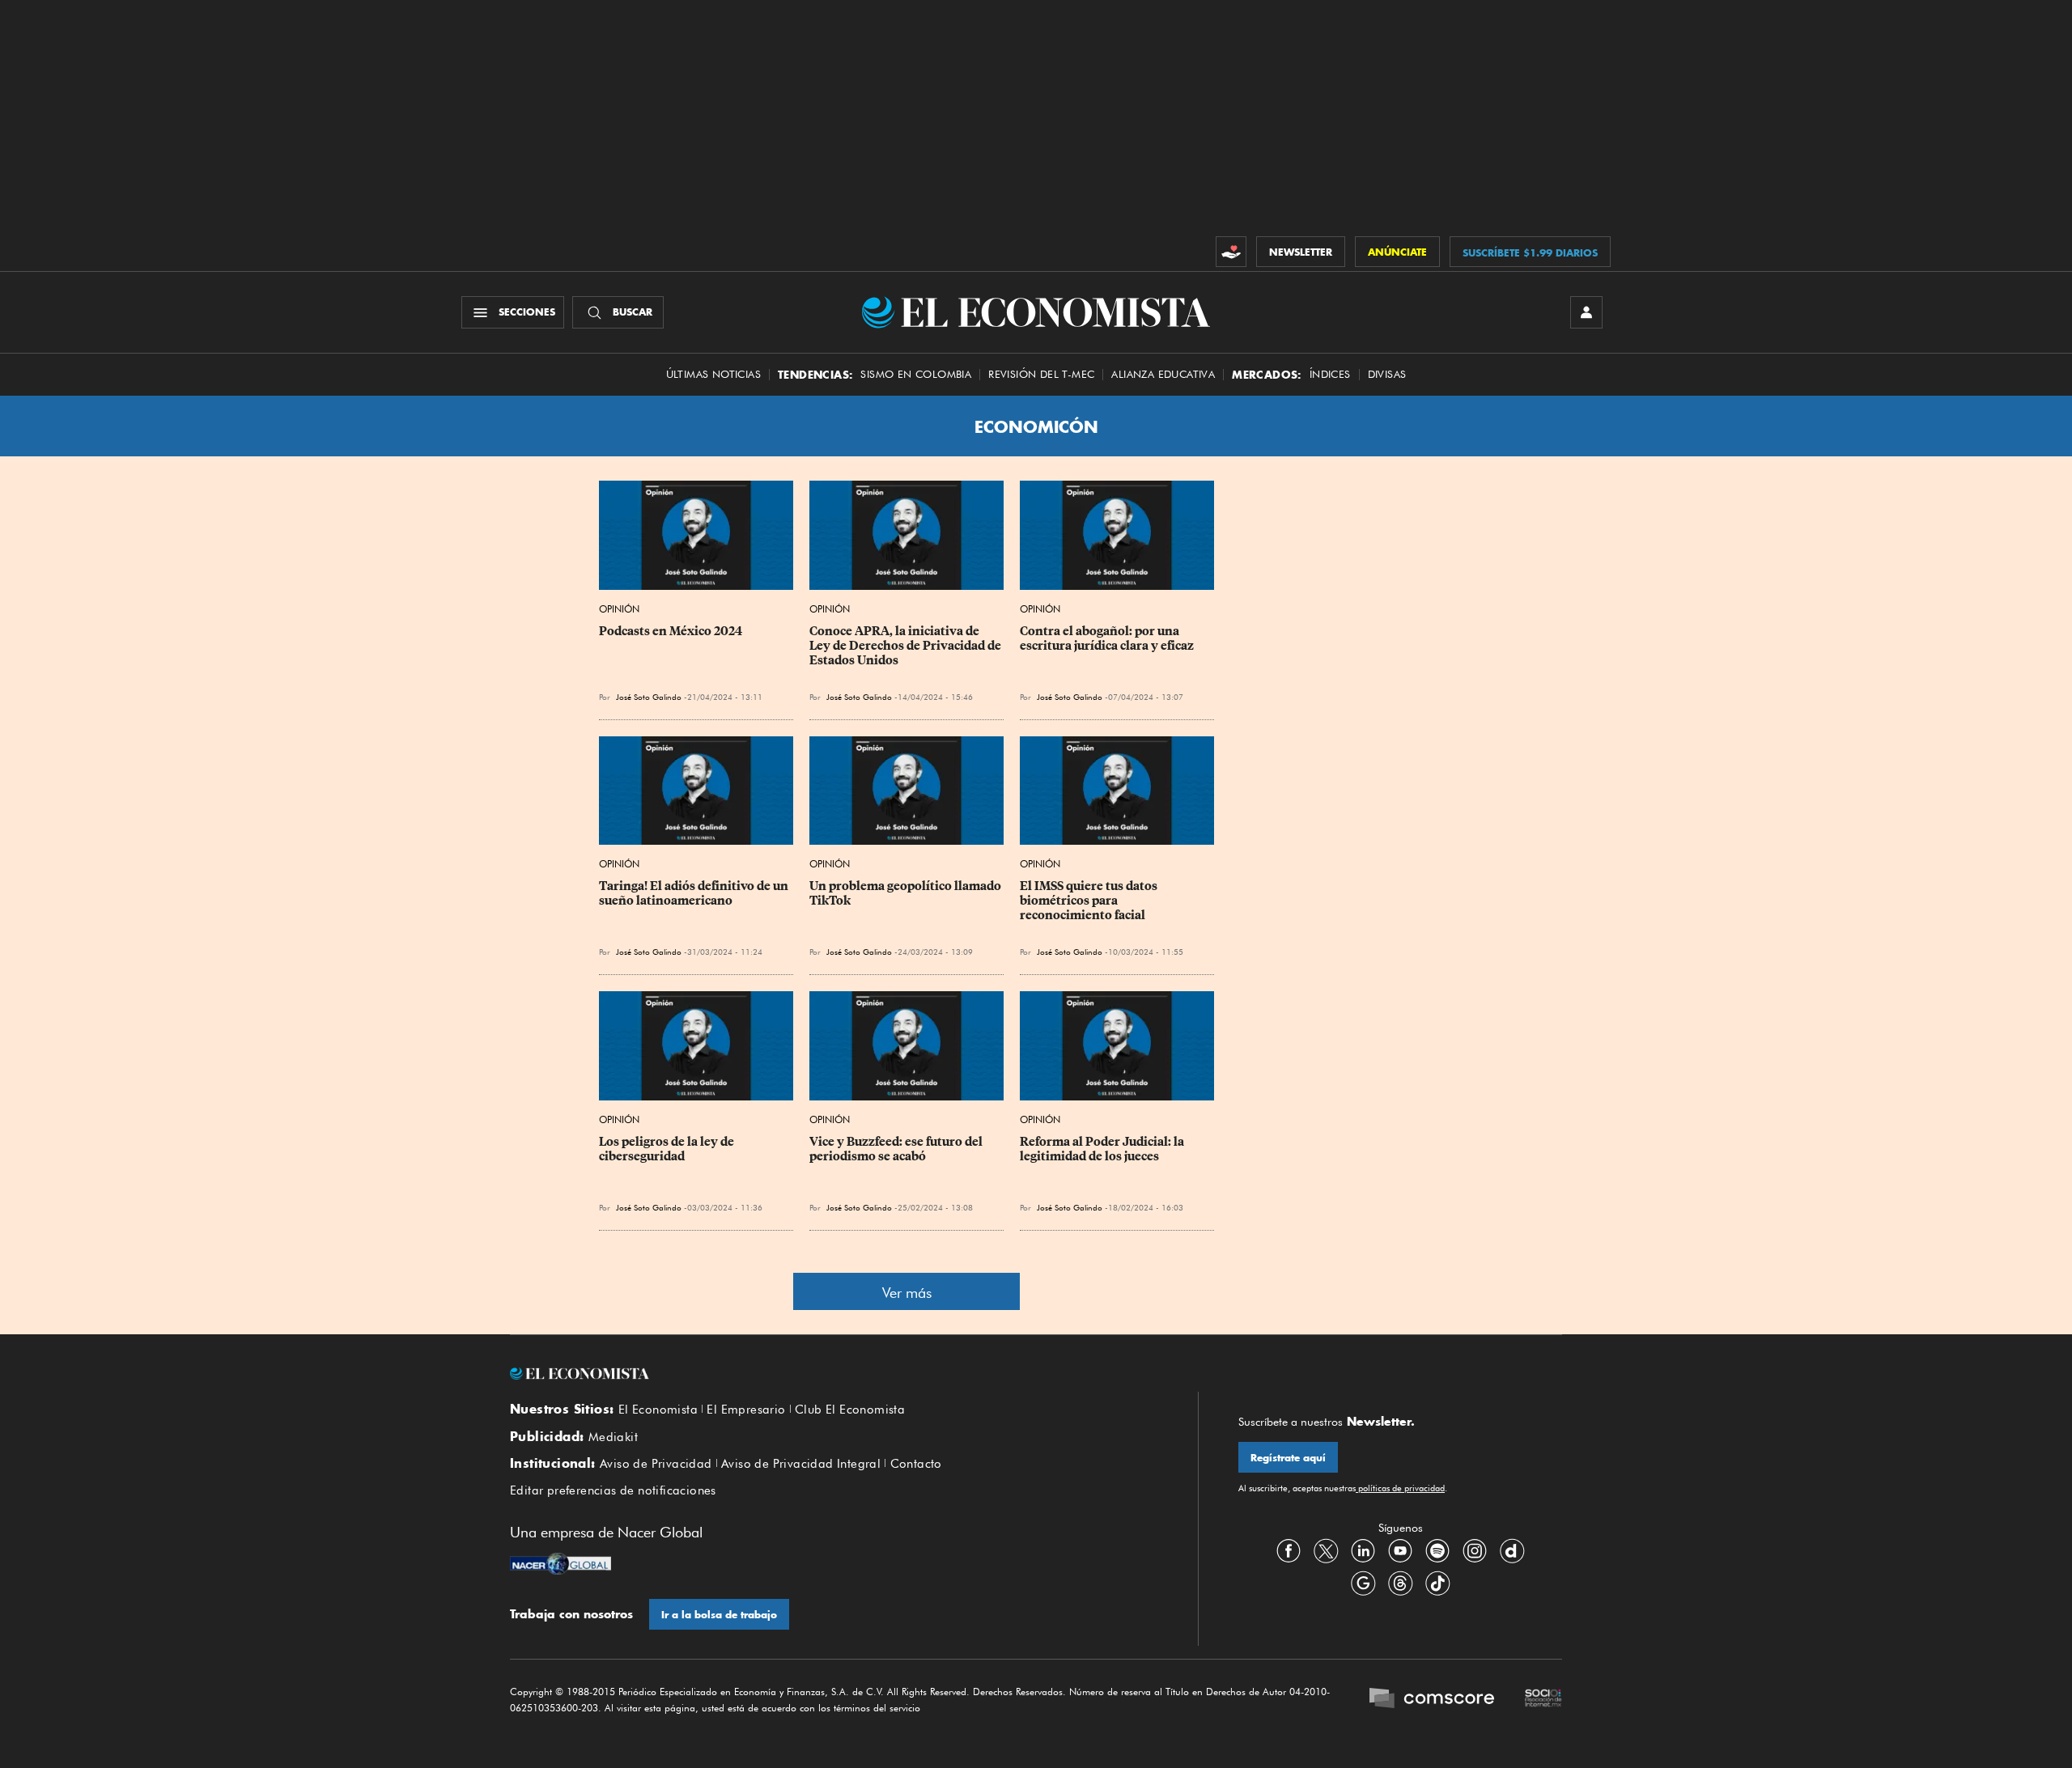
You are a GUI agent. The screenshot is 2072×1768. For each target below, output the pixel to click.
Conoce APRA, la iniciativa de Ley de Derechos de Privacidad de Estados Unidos (906, 646)
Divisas (1387, 374)
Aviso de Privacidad (656, 1464)
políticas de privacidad (1400, 1488)
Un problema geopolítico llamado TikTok (906, 893)
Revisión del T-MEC (1041, 374)
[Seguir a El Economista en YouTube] (1400, 1550)
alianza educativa (1163, 374)
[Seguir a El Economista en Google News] (1363, 1583)
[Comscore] (1432, 1700)
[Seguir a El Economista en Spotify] (1437, 1550)
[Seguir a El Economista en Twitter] (1326, 1550)
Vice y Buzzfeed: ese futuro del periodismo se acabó (897, 1149)
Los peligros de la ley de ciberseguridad (668, 1149)
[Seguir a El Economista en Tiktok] (1437, 1583)
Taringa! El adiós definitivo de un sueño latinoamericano (695, 893)
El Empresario (746, 1410)
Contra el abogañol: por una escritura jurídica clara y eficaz (1107, 638)
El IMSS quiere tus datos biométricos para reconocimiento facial (1090, 901)
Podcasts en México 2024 (671, 631)
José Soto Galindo (649, 697)
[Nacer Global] (560, 1566)
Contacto (916, 1464)
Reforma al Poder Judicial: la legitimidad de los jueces (1103, 1149)
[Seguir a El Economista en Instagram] (1475, 1550)
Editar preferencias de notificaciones (613, 1490)
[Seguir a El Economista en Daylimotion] (1512, 1550)
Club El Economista (850, 1410)
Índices (1330, 374)
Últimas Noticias (713, 374)
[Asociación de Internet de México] (1543, 1700)
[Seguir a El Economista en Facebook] (1289, 1550)
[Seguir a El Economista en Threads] (1400, 1583)
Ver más (907, 1293)
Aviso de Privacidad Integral (801, 1464)
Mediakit (613, 1437)
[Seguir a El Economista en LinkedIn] (1363, 1550)
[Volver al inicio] (834, 1374)
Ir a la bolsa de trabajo (719, 1615)
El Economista (658, 1410)
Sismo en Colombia (916, 374)
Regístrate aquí (1288, 1458)
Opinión (619, 609)
